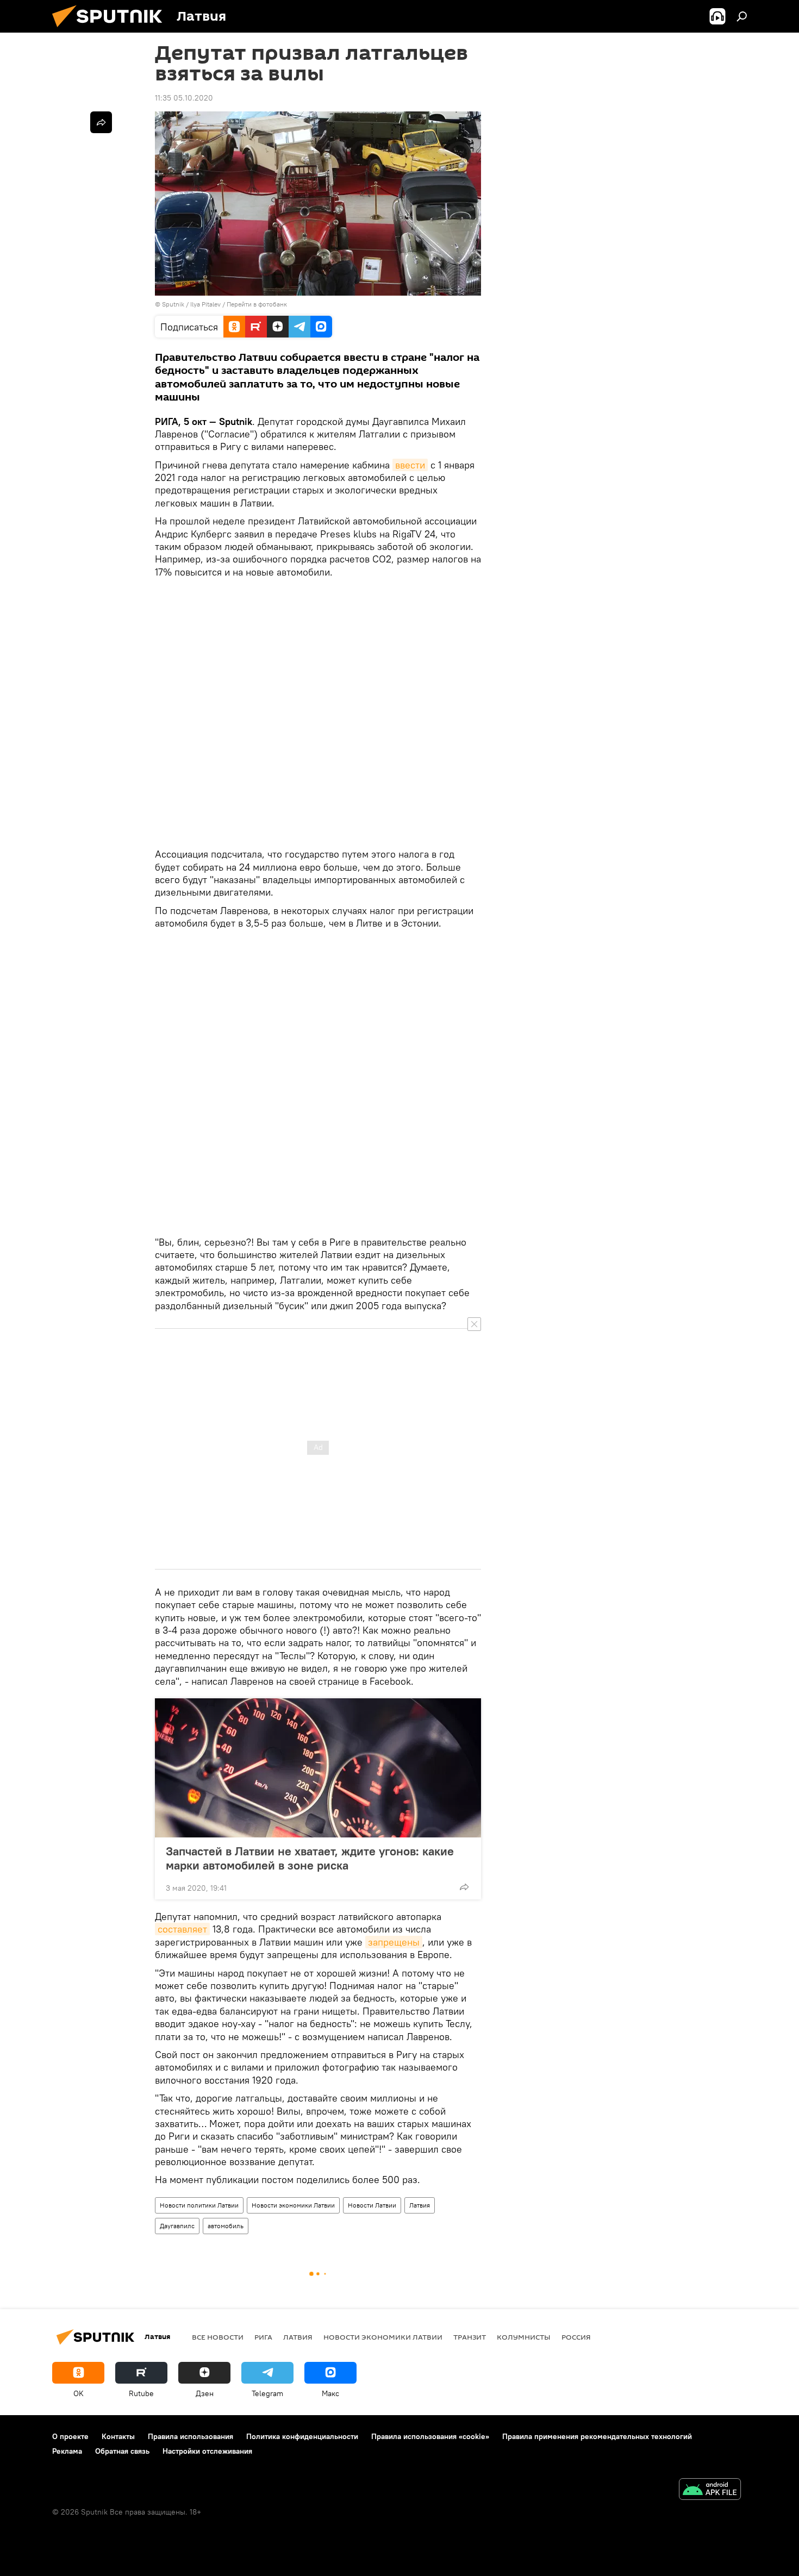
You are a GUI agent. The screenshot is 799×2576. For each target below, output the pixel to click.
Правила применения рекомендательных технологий (597, 2436)
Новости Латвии (372, 2205)
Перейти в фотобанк (257, 304)
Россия (576, 2337)
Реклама (67, 2451)
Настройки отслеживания (207, 2451)
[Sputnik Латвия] (111, 30)
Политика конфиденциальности (302, 2436)
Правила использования (191, 2436)
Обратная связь (122, 2451)
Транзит (470, 2337)
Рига (263, 2337)
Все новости (218, 2337)
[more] (464, 1887)
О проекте (70, 2436)
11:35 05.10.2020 (184, 98)
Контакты (118, 2436)
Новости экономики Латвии (293, 2205)
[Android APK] (710, 2490)
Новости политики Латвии (199, 2205)
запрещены (394, 1942)
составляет (182, 1929)
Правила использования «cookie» (430, 2436)
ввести (410, 465)
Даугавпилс (177, 2226)
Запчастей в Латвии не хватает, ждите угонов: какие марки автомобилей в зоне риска (310, 1858)
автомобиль (226, 2226)
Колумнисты (524, 2337)
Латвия (420, 2205)
